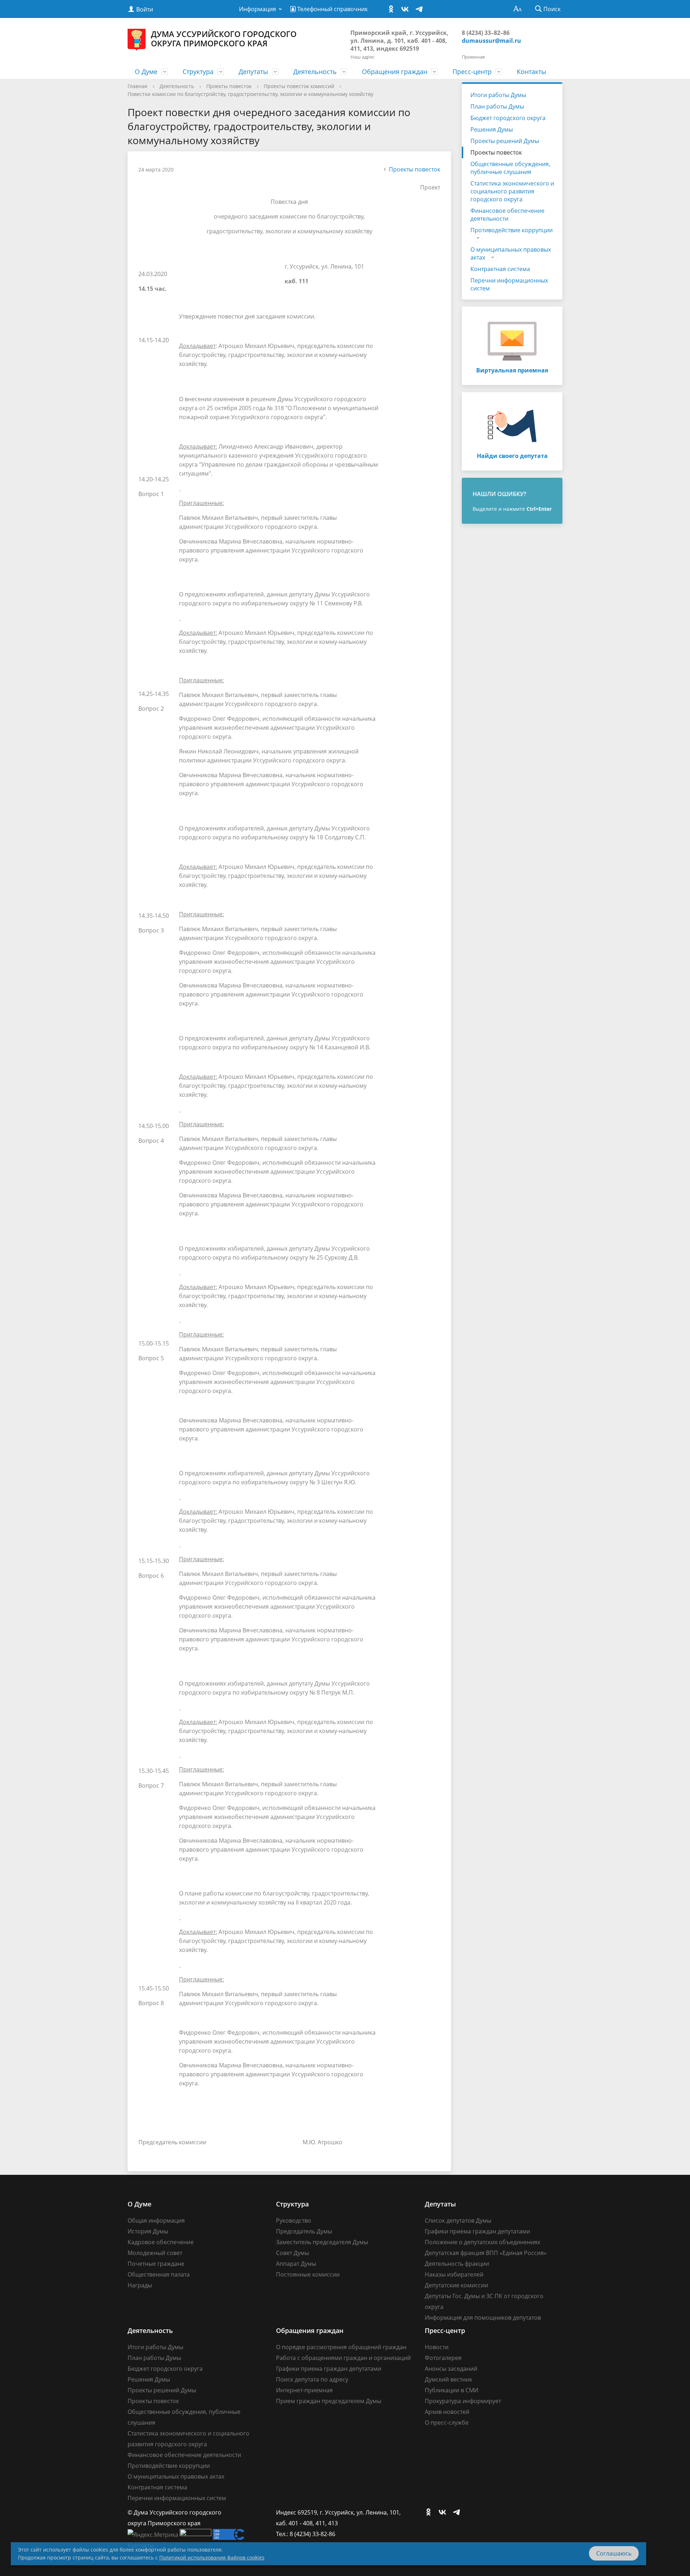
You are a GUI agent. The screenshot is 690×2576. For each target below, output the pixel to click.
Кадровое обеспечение (161, 2242)
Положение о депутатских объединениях (482, 2242)
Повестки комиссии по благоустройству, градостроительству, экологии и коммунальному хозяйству (250, 94)
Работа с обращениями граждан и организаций (343, 2358)
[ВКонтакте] (407, 9)
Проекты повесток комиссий (299, 86)
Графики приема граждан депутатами (477, 2231)
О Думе (146, 72)
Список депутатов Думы (458, 2220)
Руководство (294, 2220)
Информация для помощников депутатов (483, 2318)
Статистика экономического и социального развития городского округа (512, 191)
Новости (437, 2347)
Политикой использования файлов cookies (212, 2557)
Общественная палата (159, 2274)
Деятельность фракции (457, 2264)
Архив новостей (447, 2412)
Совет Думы (293, 2253)
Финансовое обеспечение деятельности (507, 215)
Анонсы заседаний (451, 2369)
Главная (137, 86)
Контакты (532, 72)
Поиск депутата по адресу (312, 2379)
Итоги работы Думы (498, 95)
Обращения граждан (395, 72)
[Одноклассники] (393, 9)
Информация (257, 9)
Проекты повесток (229, 86)
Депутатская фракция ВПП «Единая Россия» (486, 2253)
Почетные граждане (156, 2264)
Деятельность (315, 72)
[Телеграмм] (421, 9)
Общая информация (156, 2220)
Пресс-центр (472, 72)
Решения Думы (492, 129)
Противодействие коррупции (512, 230)
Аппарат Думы (296, 2264)
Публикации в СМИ (452, 2390)
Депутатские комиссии (456, 2285)
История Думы (148, 2231)
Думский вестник (448, 2379)
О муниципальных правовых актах (511, 253)
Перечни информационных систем (509, 284)
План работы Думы (497, 106)
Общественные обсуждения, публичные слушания (510, 168)
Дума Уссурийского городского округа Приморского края (224, 38)
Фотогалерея (443, 2358)
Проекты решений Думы (505, 141)
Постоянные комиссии (308, 2274)
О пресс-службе (447, 2423)
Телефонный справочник (332, 9)
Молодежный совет (155, 2253)
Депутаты (253, 72)
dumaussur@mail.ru (491, 41)
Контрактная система (500, 269)
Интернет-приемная (304, 2390)
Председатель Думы (304, 2231)
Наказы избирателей (454, 2274)
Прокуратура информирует (463, 2401)
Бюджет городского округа (508, 118)
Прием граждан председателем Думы (329, 2401)
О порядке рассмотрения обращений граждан (341, 2347)
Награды (140, 2285)
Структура (198, 72)
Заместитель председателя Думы (322, 2242)
